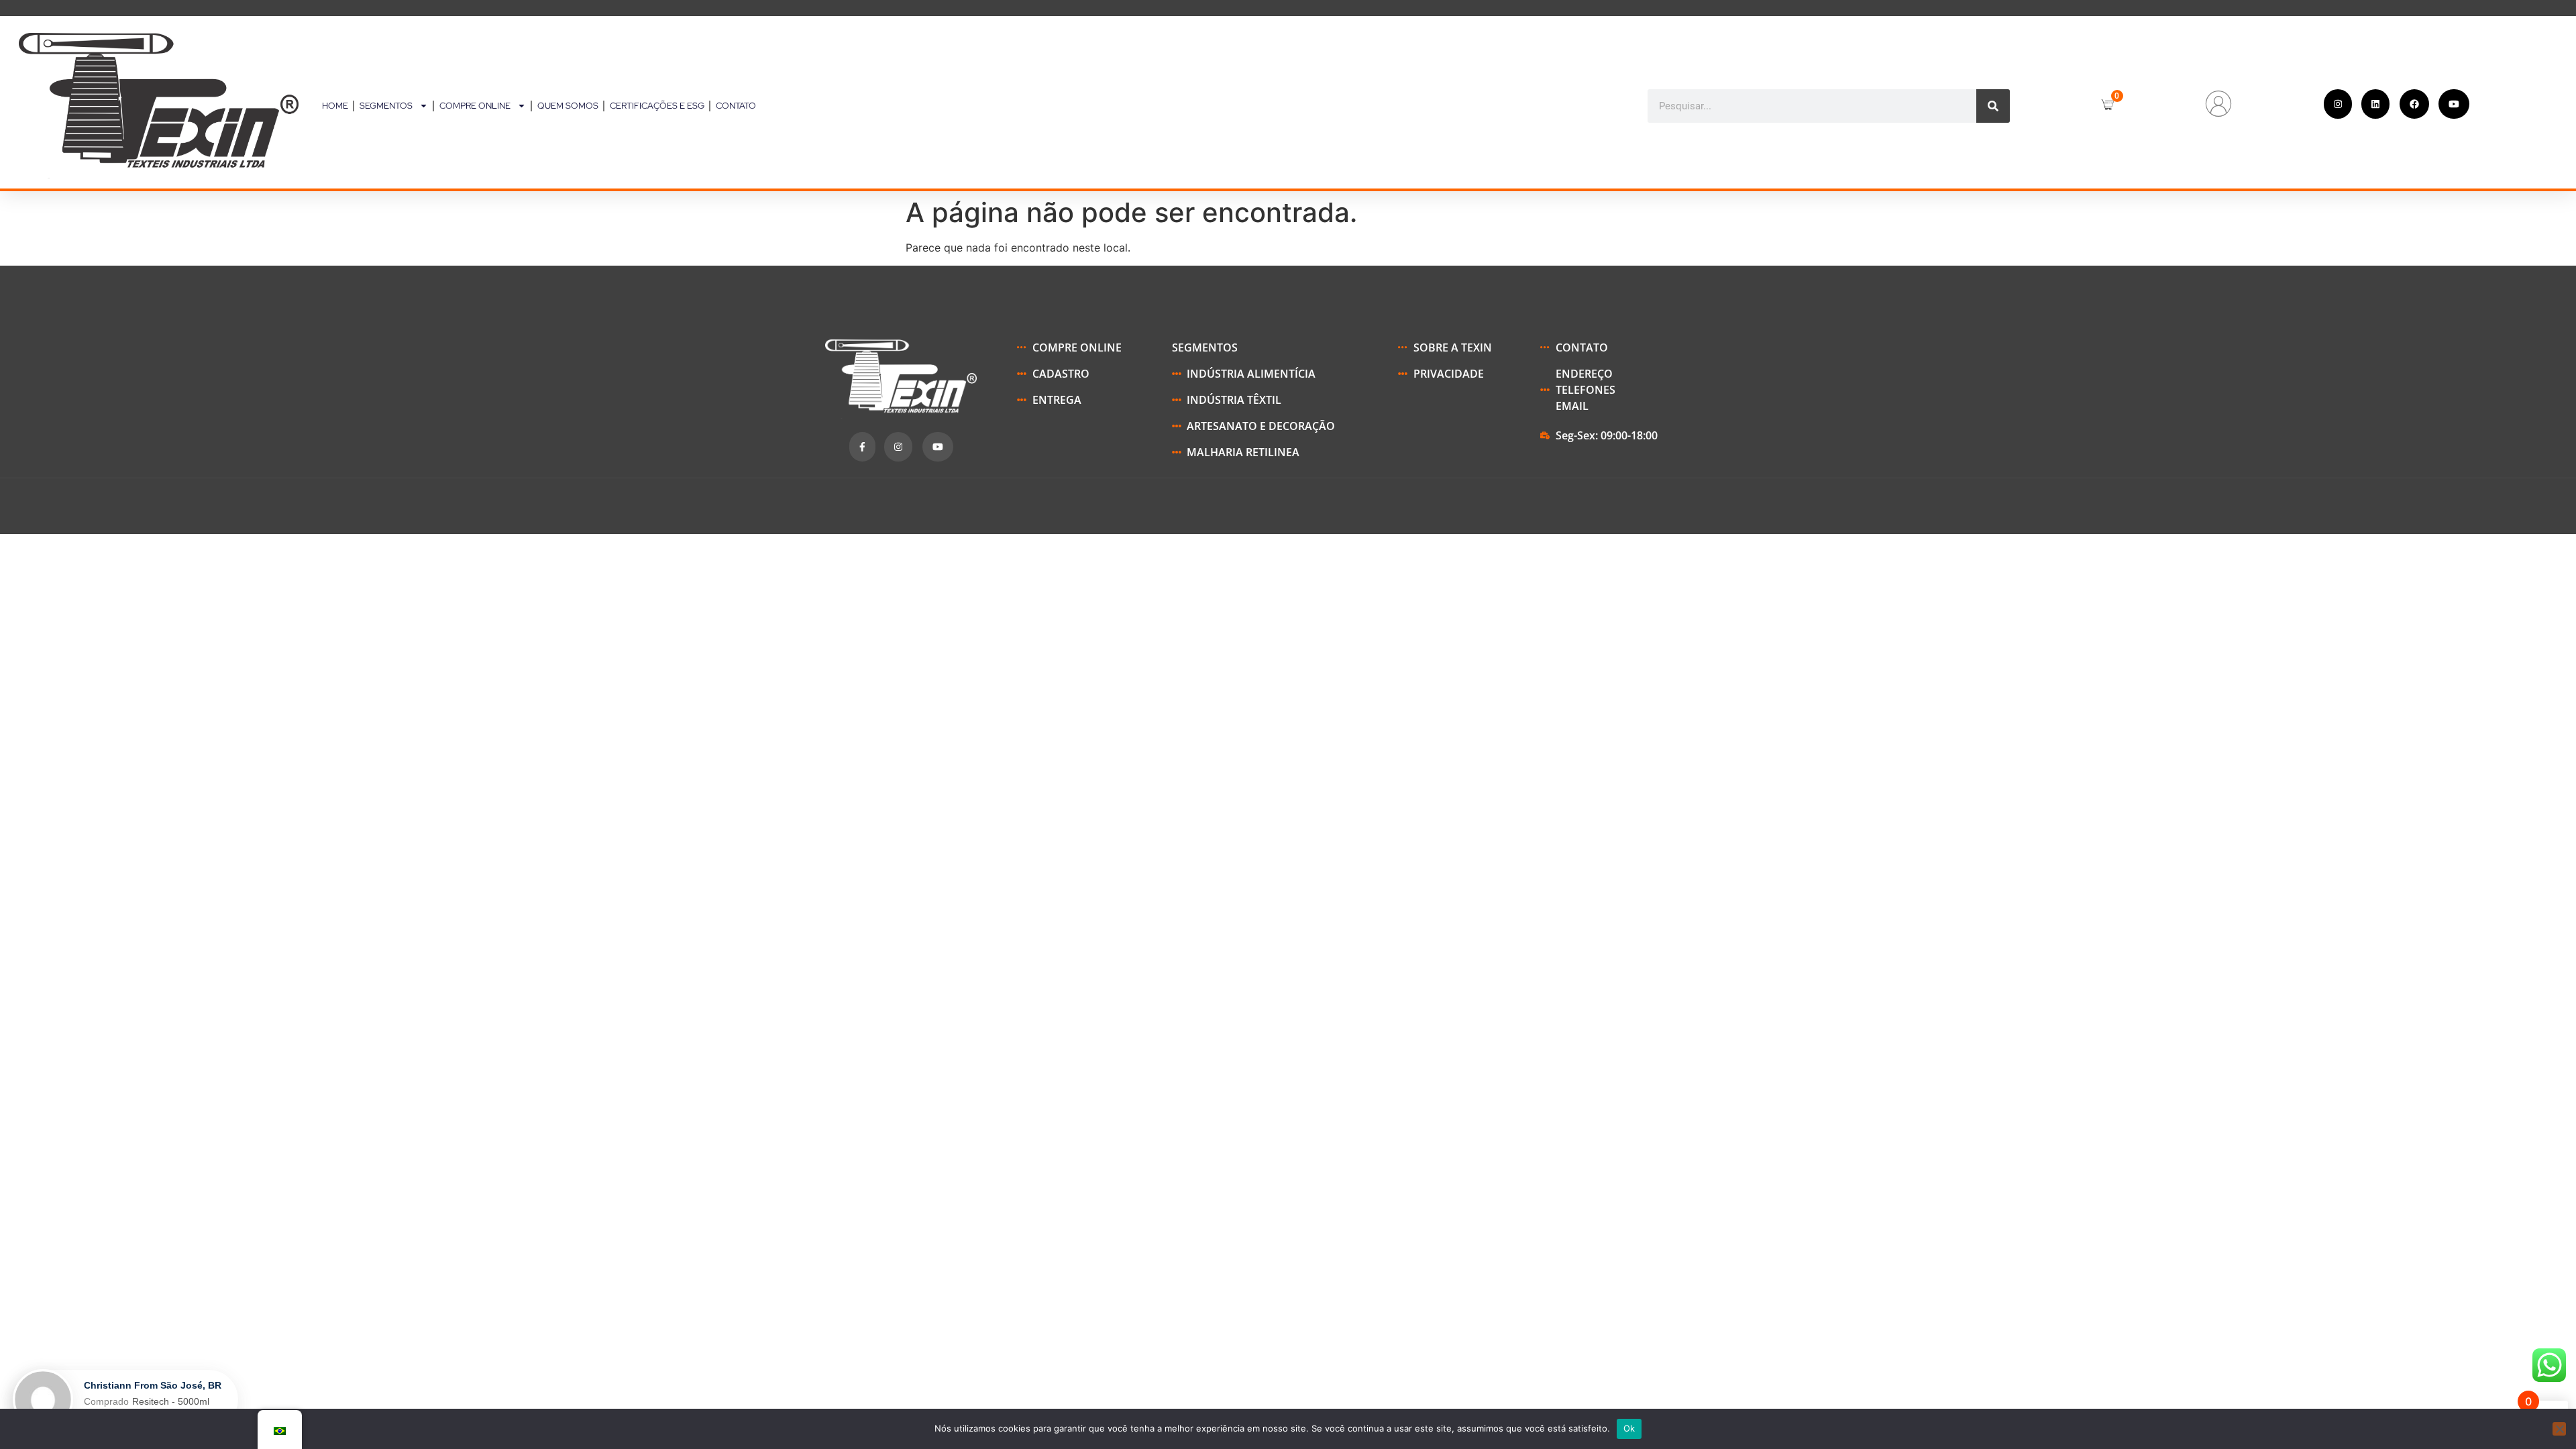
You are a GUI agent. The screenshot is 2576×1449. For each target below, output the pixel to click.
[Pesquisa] (1993, 106)
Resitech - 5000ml (171, 1401)
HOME (335, 106)
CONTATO (736, 106)
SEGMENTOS (386, 106)
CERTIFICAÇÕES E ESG (657, 106)
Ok (1629, 1428)
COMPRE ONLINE (475, 106)
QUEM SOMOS (568, 106)
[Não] (2559, 1429)
